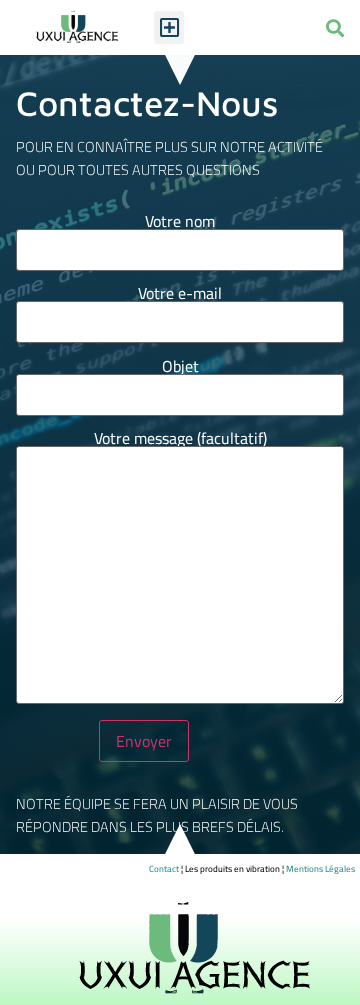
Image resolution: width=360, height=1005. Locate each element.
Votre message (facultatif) (180, 441)
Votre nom (180, 224)
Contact (164, 868)
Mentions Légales (320, 868)
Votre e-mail (180, 296)
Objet (180, 369)
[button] (169, 27)
